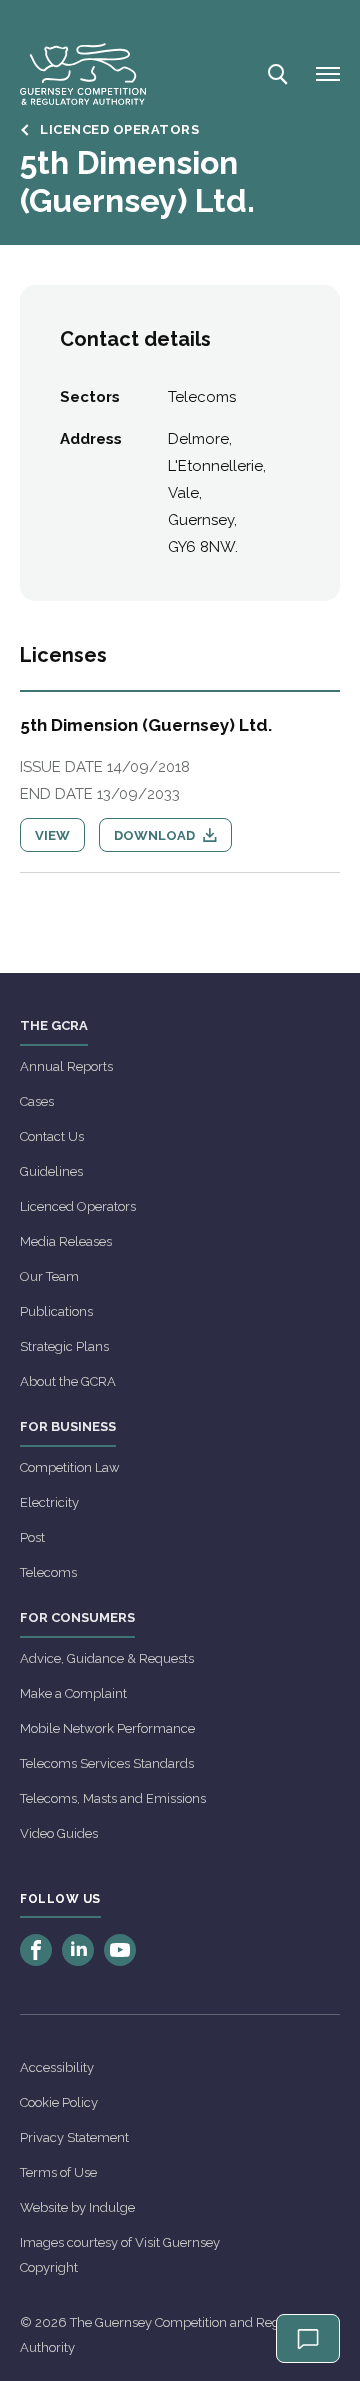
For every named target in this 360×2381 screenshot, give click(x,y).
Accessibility (57, 2067)
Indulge (112, 2207)
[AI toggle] (308, 2338)
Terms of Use (58, 2172)
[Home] (83, 74)
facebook (36, 1950)
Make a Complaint (73, 1693)
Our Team (49, 1276)
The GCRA (54, 1025)
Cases (37, 1101)
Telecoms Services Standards (107, 1763)
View (52, 835)
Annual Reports (66, 1066)
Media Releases (66, 1241)
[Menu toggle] (328, 74)
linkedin (78, 1950)
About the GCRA (68, 1381)
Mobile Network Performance (107, 1728)
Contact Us (52, 1136)
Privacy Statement (74, 2137)
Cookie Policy (59, 2102)
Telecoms (48, 1572)
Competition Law (70, 1467)
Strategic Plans (64, 1346)
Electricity (49, 1502)
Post (32, 1537)
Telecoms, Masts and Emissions (113, 1798)
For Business (68, 1426)
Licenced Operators (78, 1206)
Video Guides (59, 1833)
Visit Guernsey (177, 2242)
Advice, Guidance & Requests (107, 1658)
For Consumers (77, 1617)
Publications (56, 1311)
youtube (120, 1950)
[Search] (276, 74)
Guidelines (51, 1171)
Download (156, 835)
